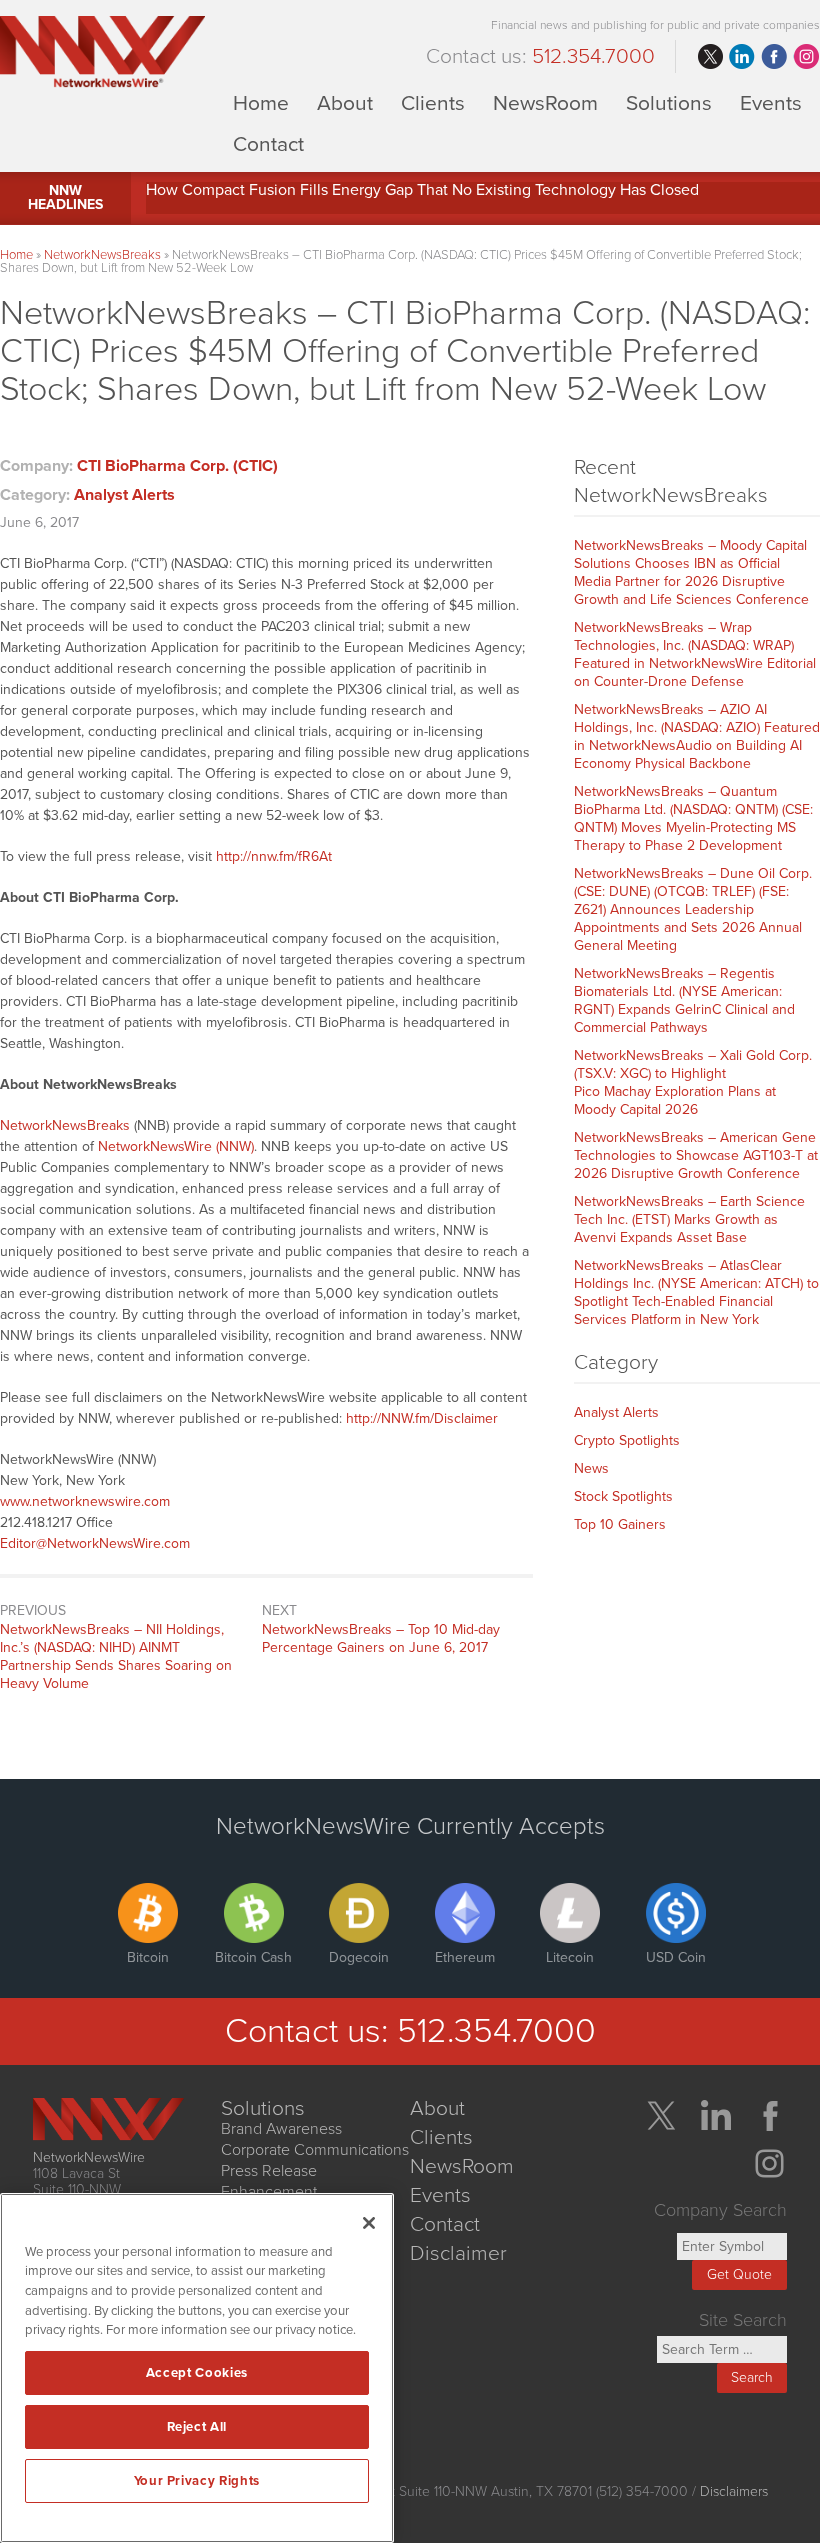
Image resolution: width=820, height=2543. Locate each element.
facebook (774, 57)
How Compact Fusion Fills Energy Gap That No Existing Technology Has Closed (422, 190)
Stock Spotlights (623, 1496)
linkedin (742, 57)
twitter (710, 57)
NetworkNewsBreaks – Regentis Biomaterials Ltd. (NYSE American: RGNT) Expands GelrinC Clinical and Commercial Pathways (684, 1000)
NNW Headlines (65, 197)
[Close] (369, 2223)
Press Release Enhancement (269, 2181)
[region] (197, 2368)
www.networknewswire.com (85, 1501)
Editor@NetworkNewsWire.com (95, 1543)
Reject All (197, 2427)
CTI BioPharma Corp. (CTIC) (177, 466)
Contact (268, 143)
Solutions (669, 102)
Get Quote (739, 2274)
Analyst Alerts (124, 495)
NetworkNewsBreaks (102, 255)
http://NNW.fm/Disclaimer (422, 1418)
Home (261, 102)
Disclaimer (458, 2253)
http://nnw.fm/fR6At (274, 856)
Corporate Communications (315, 2150)
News (591, 1468)
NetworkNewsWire (89, 2157)
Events (771, 102)
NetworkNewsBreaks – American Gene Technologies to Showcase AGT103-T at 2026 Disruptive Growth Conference (696, 1155)
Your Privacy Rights (197, 2481)
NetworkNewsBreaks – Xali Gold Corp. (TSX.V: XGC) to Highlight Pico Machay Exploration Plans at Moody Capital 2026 (693, 1082)
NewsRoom (545, 102)
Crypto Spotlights (627, 1440)
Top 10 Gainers (620, 1524)
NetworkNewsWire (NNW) (176, 1146)
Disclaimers (734, 2491)
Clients (433, 102)
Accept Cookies (197, 2373)
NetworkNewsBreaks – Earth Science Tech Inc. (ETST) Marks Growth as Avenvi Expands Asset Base (689, 1219)
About (345, 102)
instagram (806, 57)
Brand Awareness (281, 2129)
